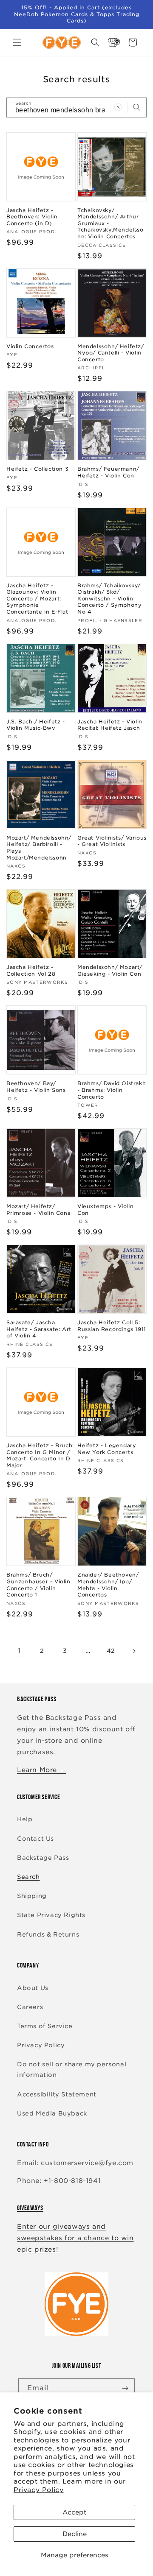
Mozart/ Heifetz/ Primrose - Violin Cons (38, 1210)
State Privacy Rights (51, 1915)
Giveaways (30, 2208)
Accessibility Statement (57, 2094)
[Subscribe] (125, 2388)
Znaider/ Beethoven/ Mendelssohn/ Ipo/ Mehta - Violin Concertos (108, 1585)
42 (111, 1651)
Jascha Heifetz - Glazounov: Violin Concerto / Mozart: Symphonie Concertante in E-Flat (37, 599)
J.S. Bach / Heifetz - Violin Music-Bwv (36, 725)
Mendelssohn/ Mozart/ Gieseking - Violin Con (110, 970)
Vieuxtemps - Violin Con (105, 1210)
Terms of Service (45, 2026)
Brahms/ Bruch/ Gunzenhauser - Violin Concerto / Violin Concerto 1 (38, 1585)
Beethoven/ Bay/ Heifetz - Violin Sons (36, 1087)
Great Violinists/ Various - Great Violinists (112, 841)
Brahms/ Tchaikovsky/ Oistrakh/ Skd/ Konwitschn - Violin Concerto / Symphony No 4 (109, 599)
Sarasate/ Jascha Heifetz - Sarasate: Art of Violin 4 (39, 1329)
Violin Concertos (30, 346)
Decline (75, 2534)
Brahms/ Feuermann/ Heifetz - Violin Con (108, 472)
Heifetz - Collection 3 (37, 469)
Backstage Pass (43, 1858)
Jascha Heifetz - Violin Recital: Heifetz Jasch (110, 725)
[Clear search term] (118, 107)
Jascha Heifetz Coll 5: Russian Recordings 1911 (112, 1326)
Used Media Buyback (52, 2113)
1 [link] (19, 1651)
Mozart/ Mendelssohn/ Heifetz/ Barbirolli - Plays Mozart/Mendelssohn (39, 848)
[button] (17, 42)
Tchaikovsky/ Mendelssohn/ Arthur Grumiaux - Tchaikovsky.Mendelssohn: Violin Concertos (110, 223)
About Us (33, 1988)
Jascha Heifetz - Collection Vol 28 (31, 970)
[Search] (137, 107)
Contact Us (35, 1839)
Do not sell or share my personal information (72, 2069)
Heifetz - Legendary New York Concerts (107, 1449)
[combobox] (76, 107)
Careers (30, 2007)
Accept (74, 2512)
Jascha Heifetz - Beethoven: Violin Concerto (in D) (32, 217)
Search (28, 1877)
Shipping (32, 1896)
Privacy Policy (38, 2490)
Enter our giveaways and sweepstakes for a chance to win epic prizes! (75, 2238)
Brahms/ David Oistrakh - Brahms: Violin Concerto (112, 1090)
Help (25, 1819)
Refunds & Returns (48, 1934)
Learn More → (41, 1770)
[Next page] (134, 1651)
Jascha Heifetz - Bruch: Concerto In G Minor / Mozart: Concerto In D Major (40, 1455)
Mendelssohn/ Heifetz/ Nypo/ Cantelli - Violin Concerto (111, 353)
